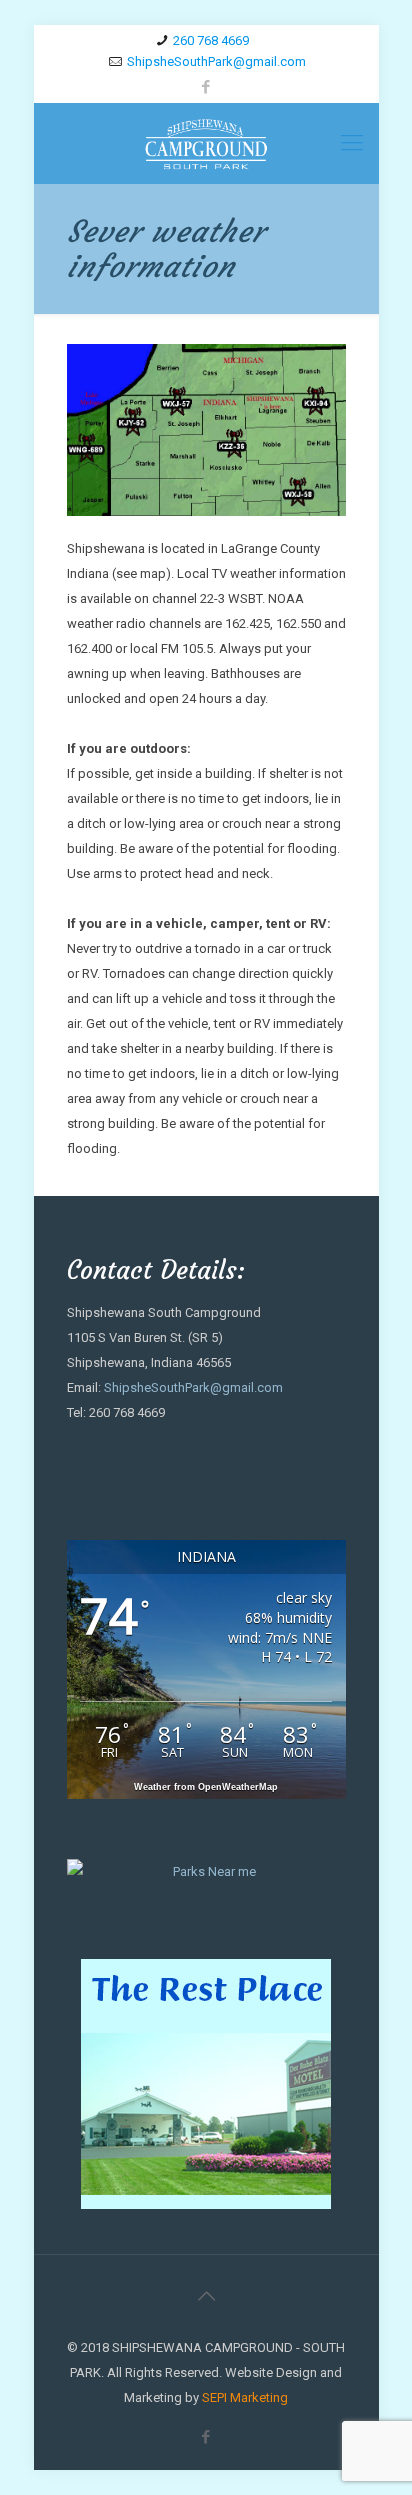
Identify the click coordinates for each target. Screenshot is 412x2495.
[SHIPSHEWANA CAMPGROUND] (206, 143)
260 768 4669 (211, 40)
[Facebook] (206, 87)
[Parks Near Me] (206, 1871)
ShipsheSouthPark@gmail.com (216, 61)
